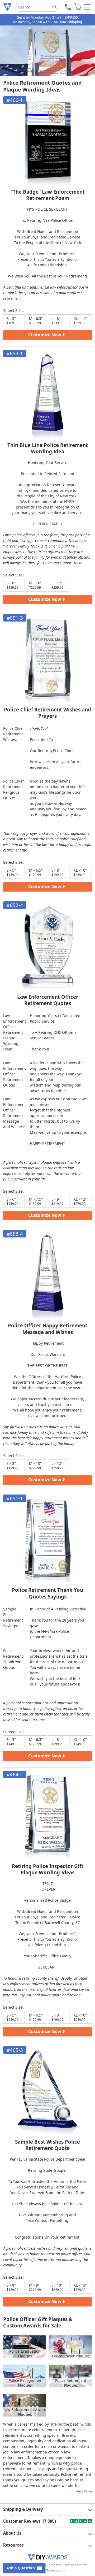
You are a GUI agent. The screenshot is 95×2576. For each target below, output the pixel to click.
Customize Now (45, 335)
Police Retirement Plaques (71, 2383)
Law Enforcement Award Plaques (25, 2412)
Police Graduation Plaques (25, 2354)
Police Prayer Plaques (71, 2356)
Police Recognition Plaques (25, 2383)
